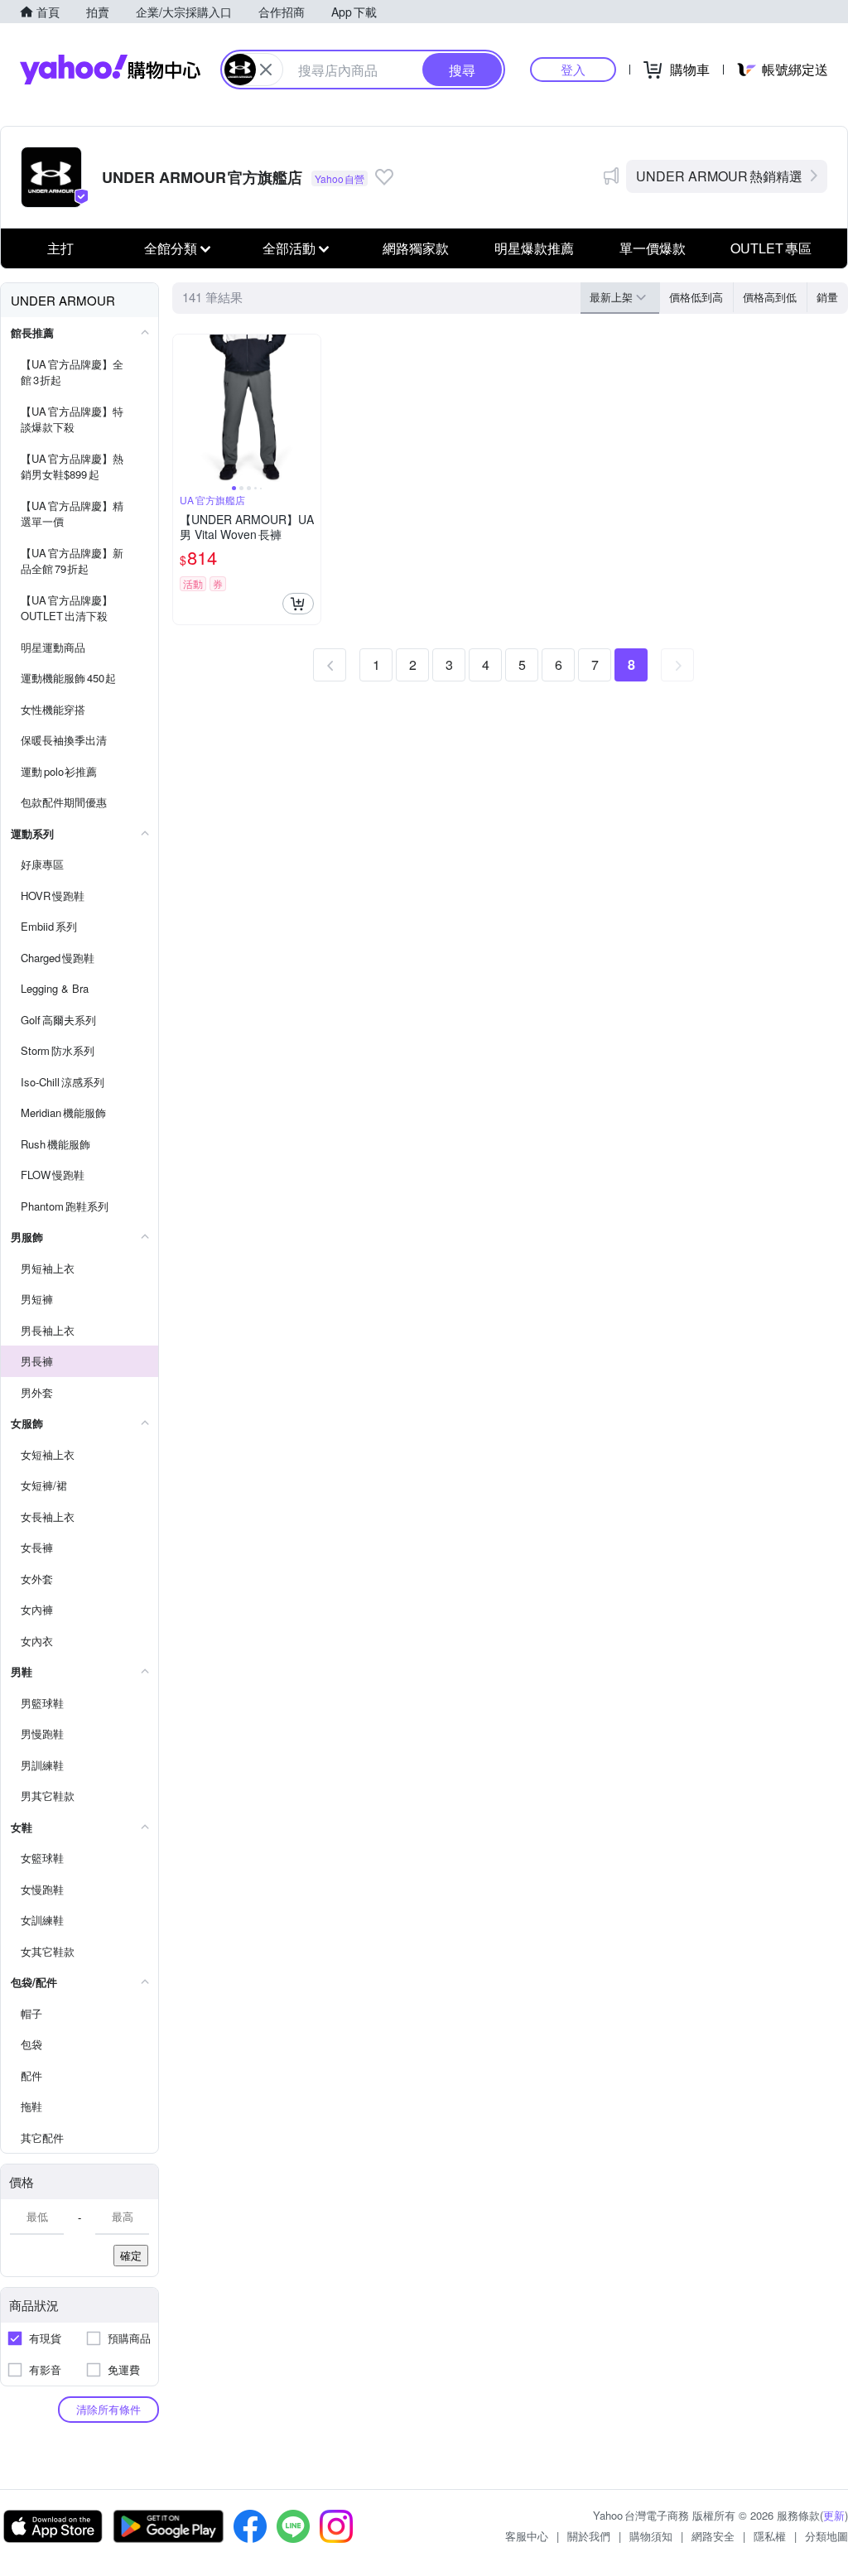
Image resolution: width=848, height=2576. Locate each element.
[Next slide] (310, 408)
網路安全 (713, 2536)
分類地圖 (826, 2536)
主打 (60, 248)
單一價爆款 (653, 248)
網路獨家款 (416, 248)
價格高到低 (770, 297)
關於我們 (589, 2536)
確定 (131, 2255)
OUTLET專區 (771, 248)
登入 (573, 69)
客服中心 (527, 2536)
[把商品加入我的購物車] (298, 604)
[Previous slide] (184, 408)
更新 (834, 2515)
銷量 (827, 297)
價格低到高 (696, 297)
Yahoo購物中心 (110, 70)
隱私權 (770, 2536)
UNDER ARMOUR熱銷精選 (719, 176)
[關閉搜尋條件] (266, 70)
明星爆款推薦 (534, 248)
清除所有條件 (108, 2409)
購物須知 (651, 2536)
